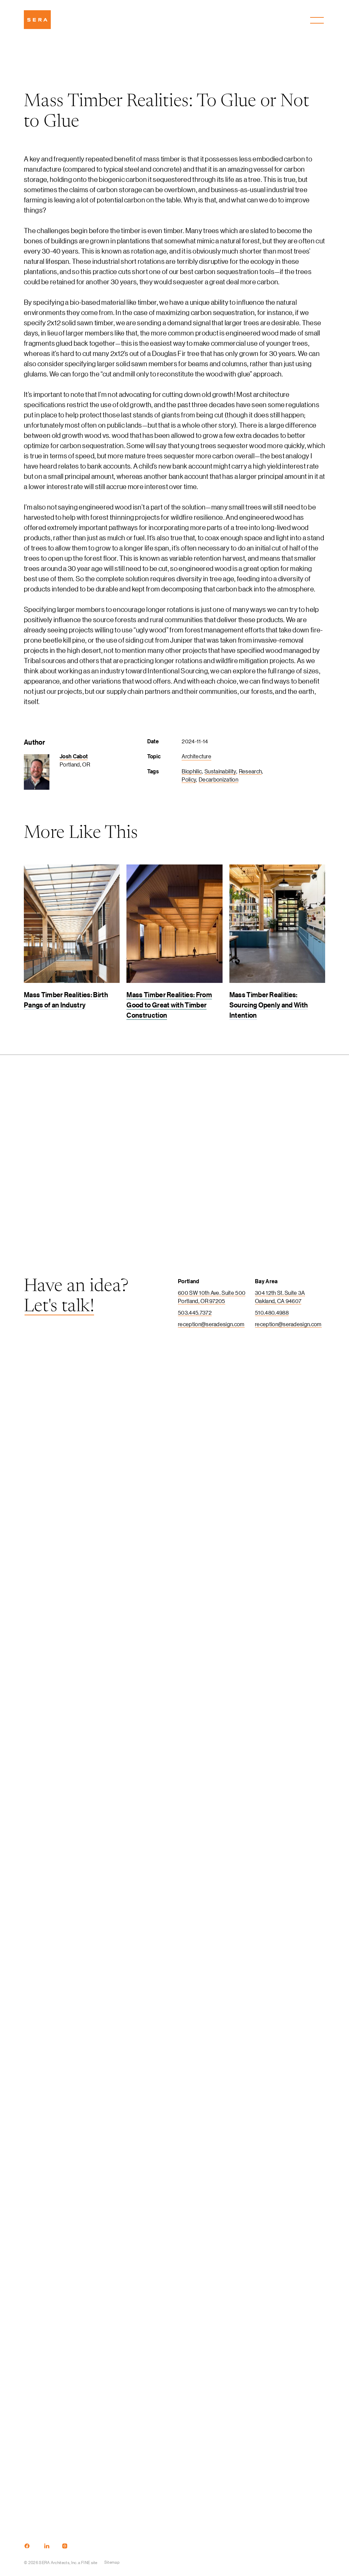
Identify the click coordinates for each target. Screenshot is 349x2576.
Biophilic (192, 771)
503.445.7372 (195, 1312)
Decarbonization (218, 779)
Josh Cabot (74, 756)
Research (251, 771)
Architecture (196, 756)
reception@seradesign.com (211, 1324)
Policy (189, 779)
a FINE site (88, 2562)
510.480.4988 (272, 1312)
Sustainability (220, 771)
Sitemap (112, 2562)
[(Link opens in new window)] (27, 2546)
